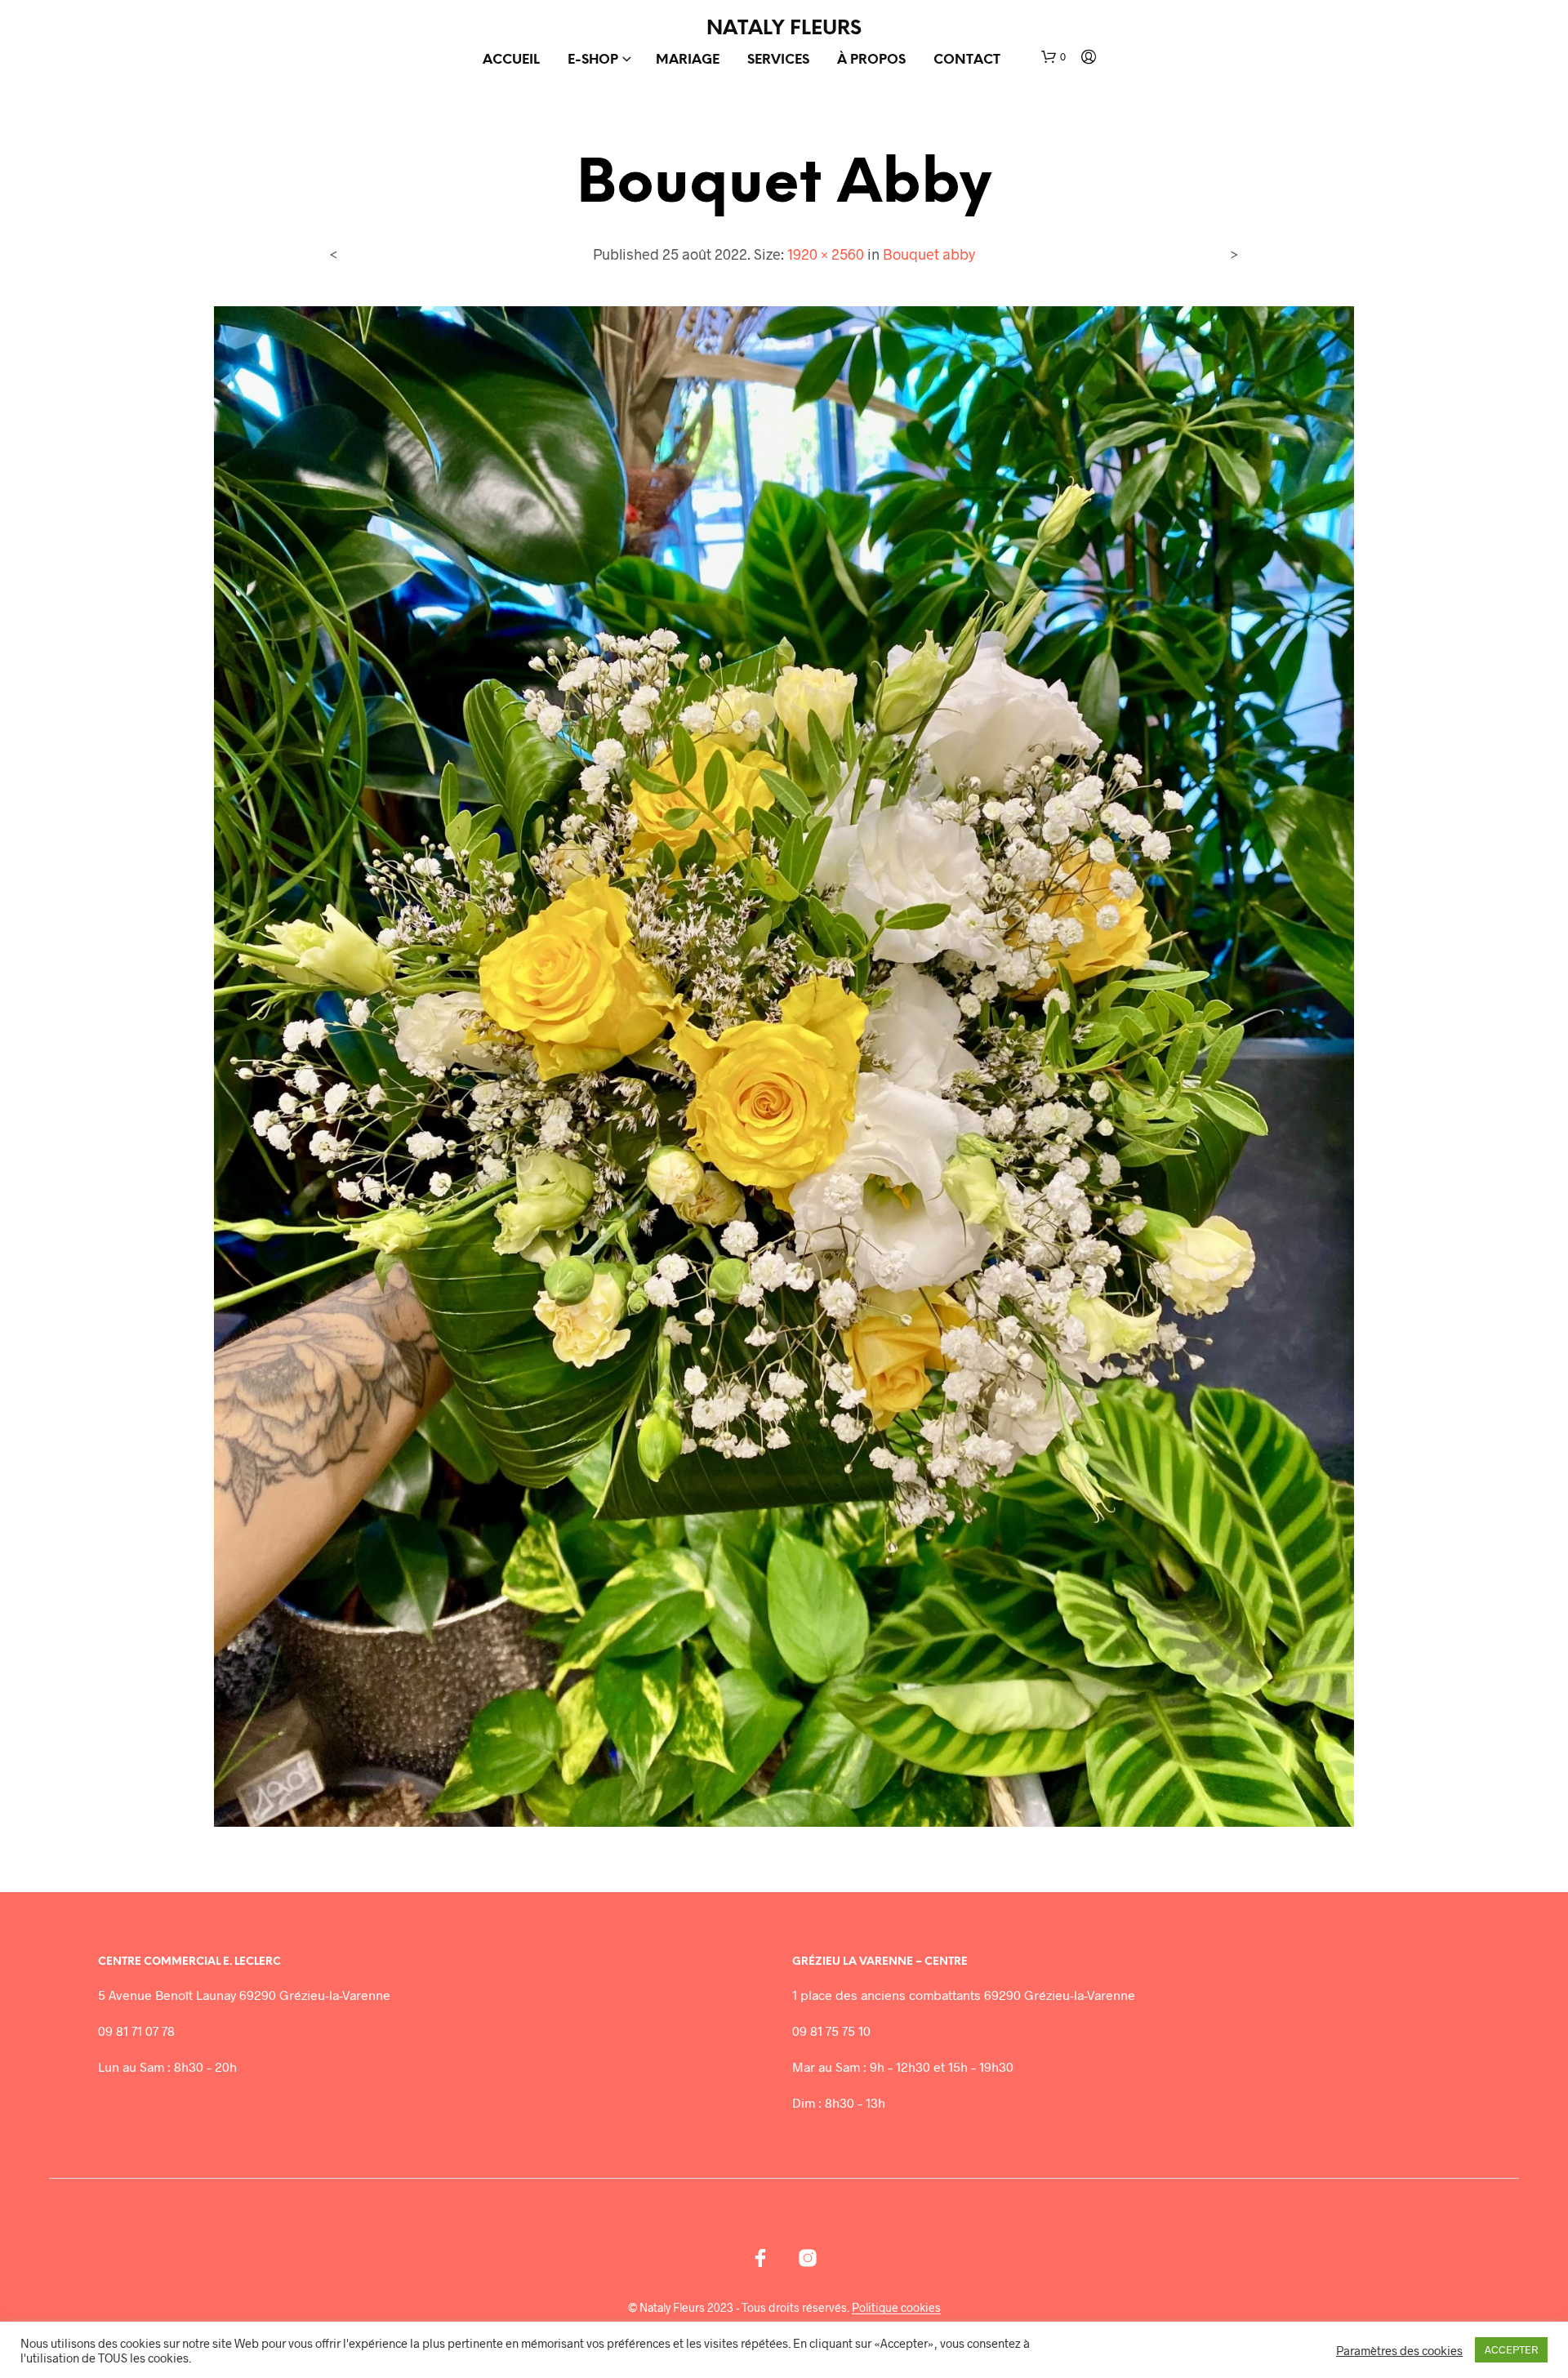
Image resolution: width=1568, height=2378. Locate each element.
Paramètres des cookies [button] (1399, 2350)
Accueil (511, 60)
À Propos (871, 60)
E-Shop (593, 60)
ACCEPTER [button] (1511, 2349)
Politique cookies (896, 2308)
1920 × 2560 (826, 254)
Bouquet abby (929, 254)
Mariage (688, 60)
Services (778, 60)
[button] (1053, 57)
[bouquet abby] (784, 1064)
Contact (967, 60)
